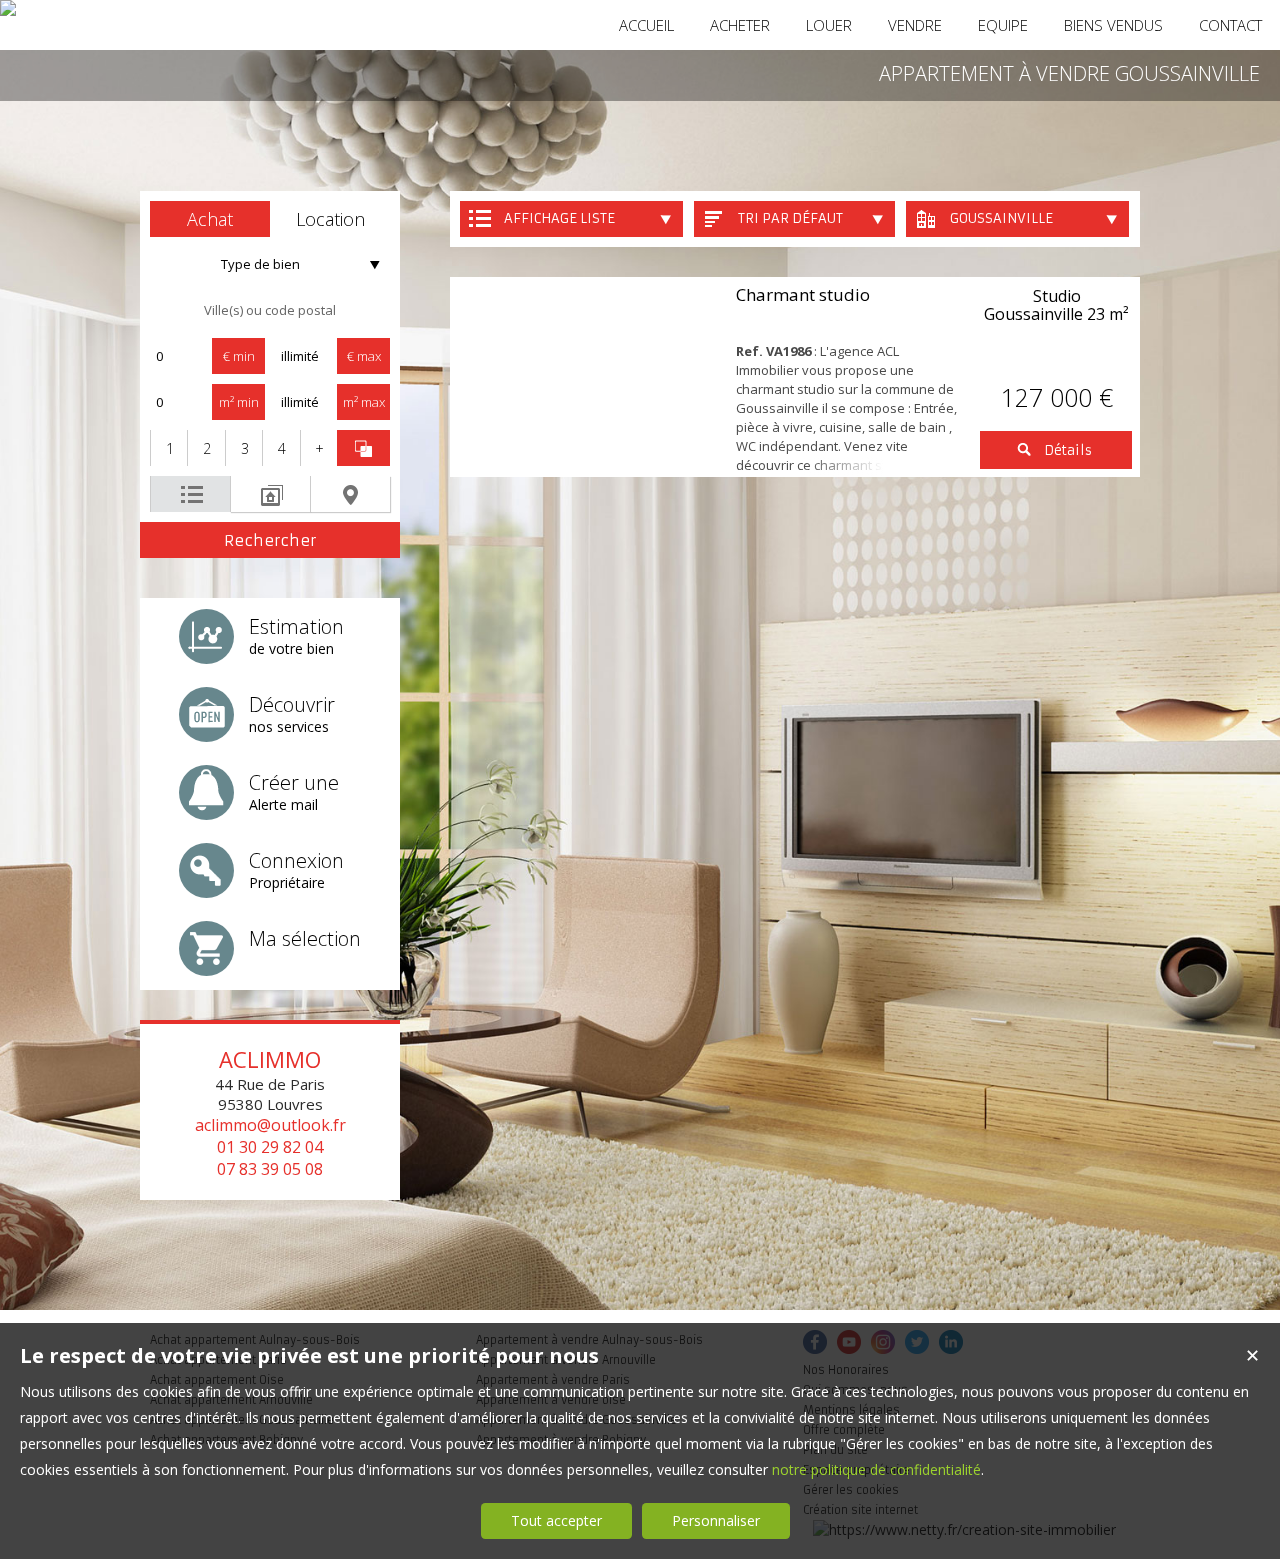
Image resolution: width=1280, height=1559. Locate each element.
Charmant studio (803, 294)
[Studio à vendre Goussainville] (588, 377)
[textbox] (270, 310)
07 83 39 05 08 (270, 1169)
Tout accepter (556, 1520)
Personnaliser (716, 1520)
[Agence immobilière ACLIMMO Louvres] (8, 8)
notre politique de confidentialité (876, 1469)
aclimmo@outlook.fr (270, 1125)
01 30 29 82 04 (270, 1147)
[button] (210, 219)
